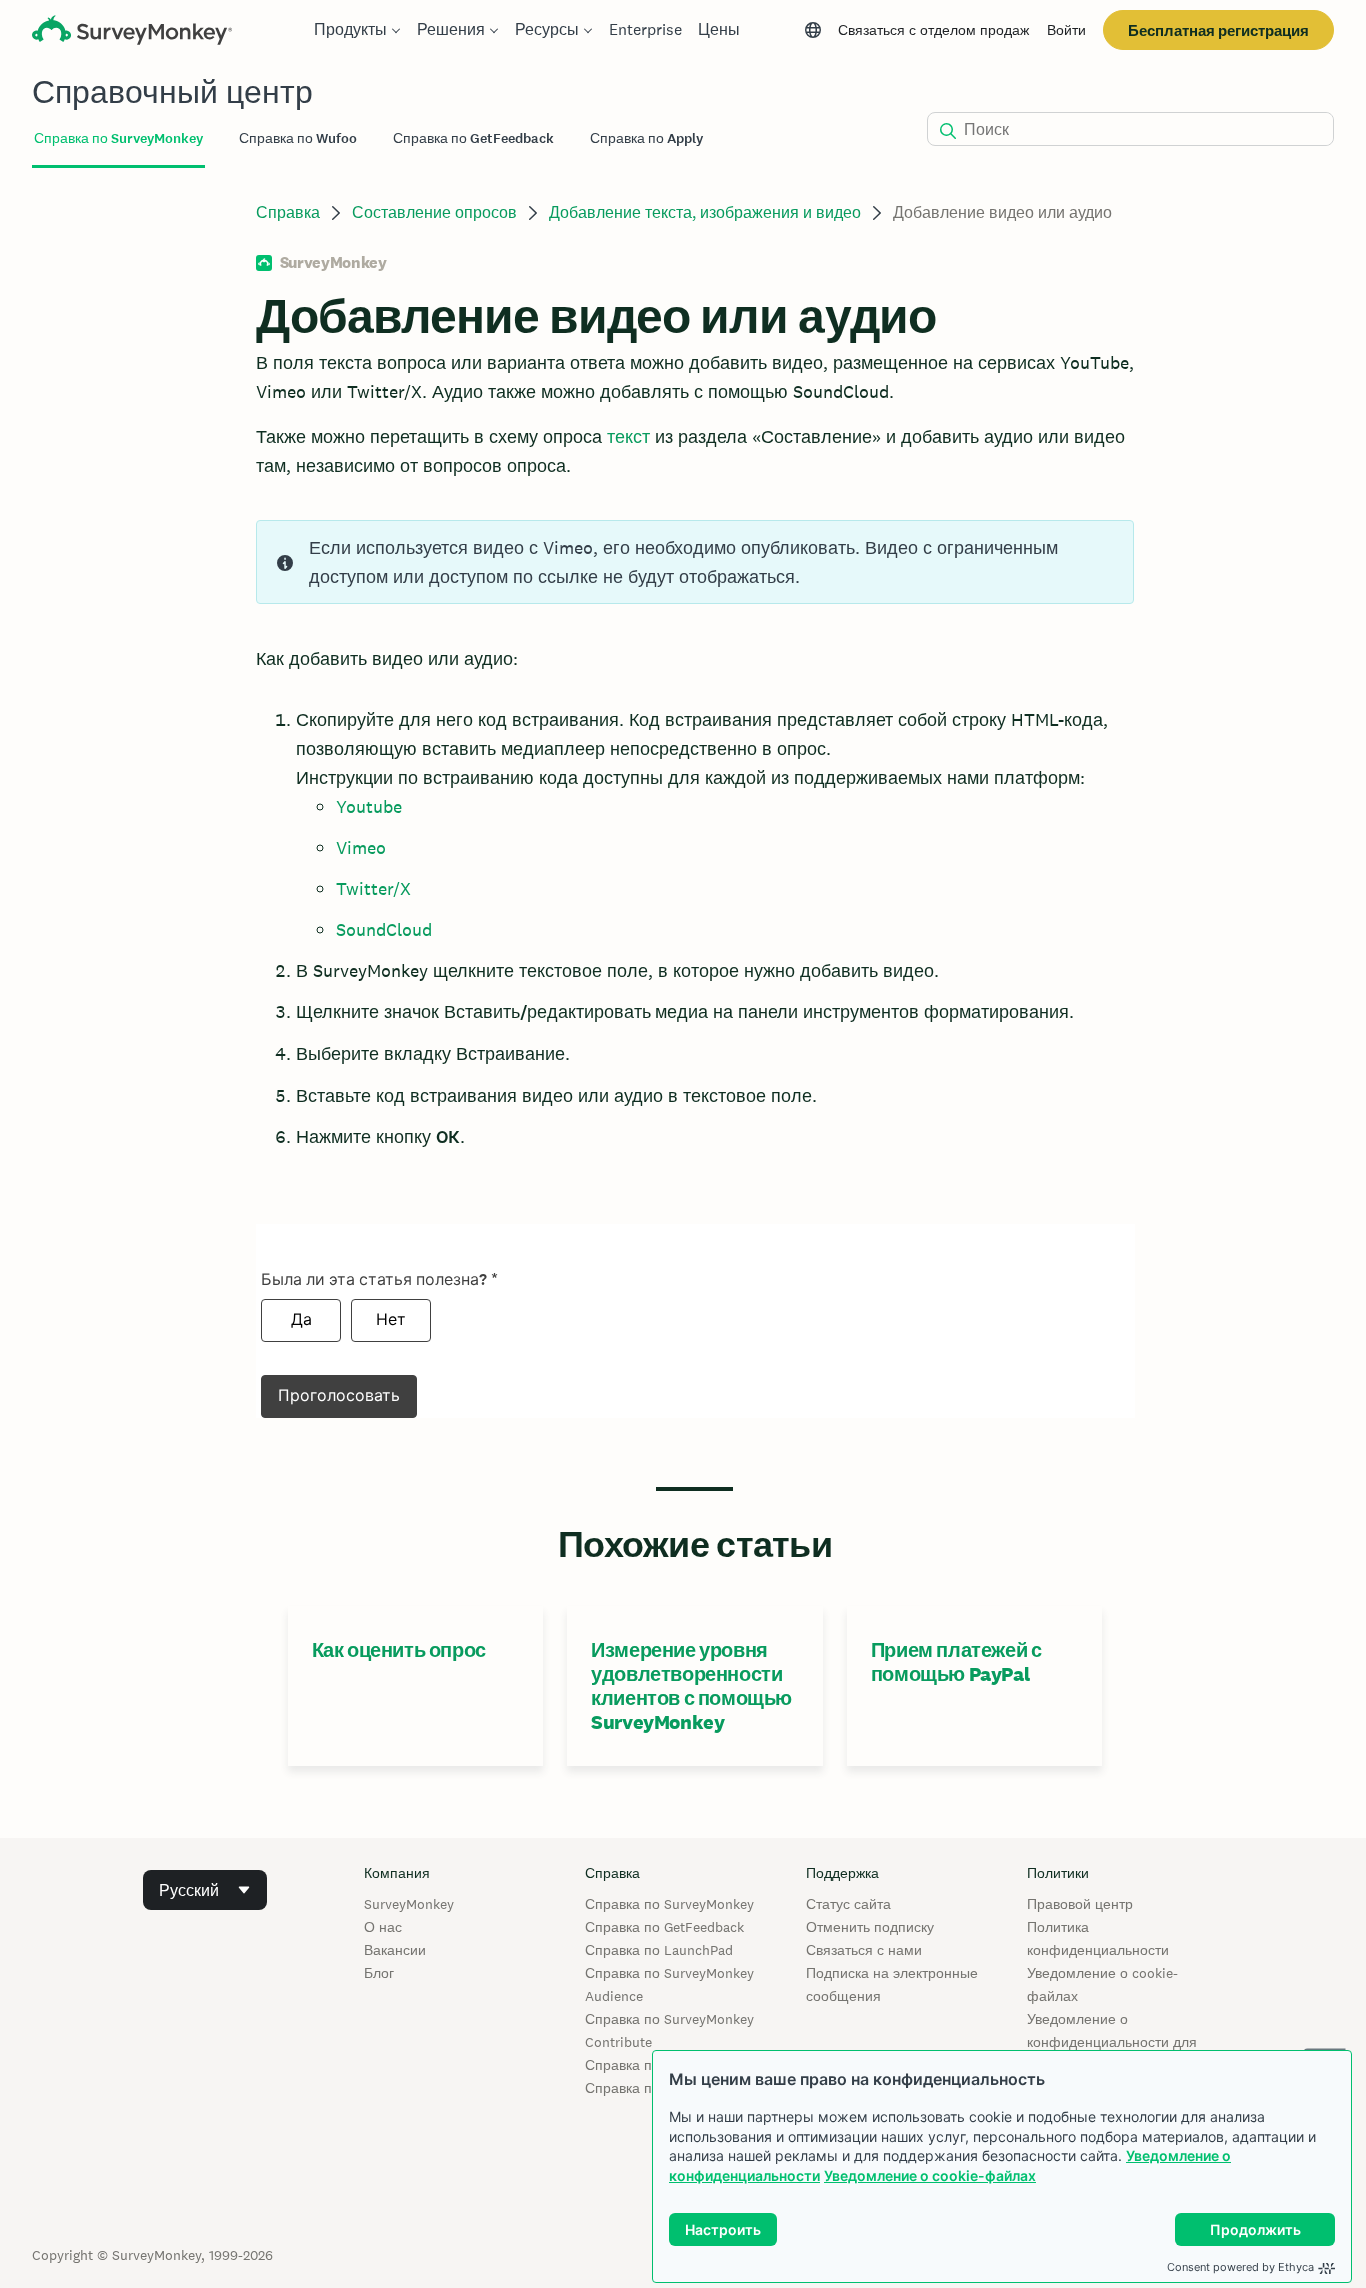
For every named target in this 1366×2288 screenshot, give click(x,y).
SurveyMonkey (409, 1904)
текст (628, 436)
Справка (288, 212)
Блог (379, 1973)
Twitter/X (373, 888)
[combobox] (205, 1890)
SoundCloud (384, 929)
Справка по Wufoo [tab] (298, 138)
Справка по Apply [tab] (646, 138)
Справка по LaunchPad (659, 1950)
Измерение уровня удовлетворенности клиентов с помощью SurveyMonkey (691, 1686)
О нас (383, 1927)
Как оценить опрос (399, 1650)
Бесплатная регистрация (1218, 30)
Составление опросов (434, 212)
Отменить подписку (870, 1927)
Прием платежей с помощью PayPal (956, 1662)
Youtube (369, 806)
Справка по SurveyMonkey (669, 1904)
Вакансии (395, 1950)
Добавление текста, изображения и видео (705, 212)
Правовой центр (1080, 1904)
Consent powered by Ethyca (1240, 2267)
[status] (695, 562)
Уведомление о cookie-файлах (930, 2175)
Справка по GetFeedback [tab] (473, 138)
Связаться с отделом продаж (933, 30)
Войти (1066, 30)
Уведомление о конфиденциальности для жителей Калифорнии (1112, 2042)
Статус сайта (848, 1904)
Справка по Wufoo (645, 2065)
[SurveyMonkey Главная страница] (132, 32)
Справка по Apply (642, 2088)
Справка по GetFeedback (664, 1927)
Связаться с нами (864, 1950)
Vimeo (361, 847)
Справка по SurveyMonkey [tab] (118, 138)
